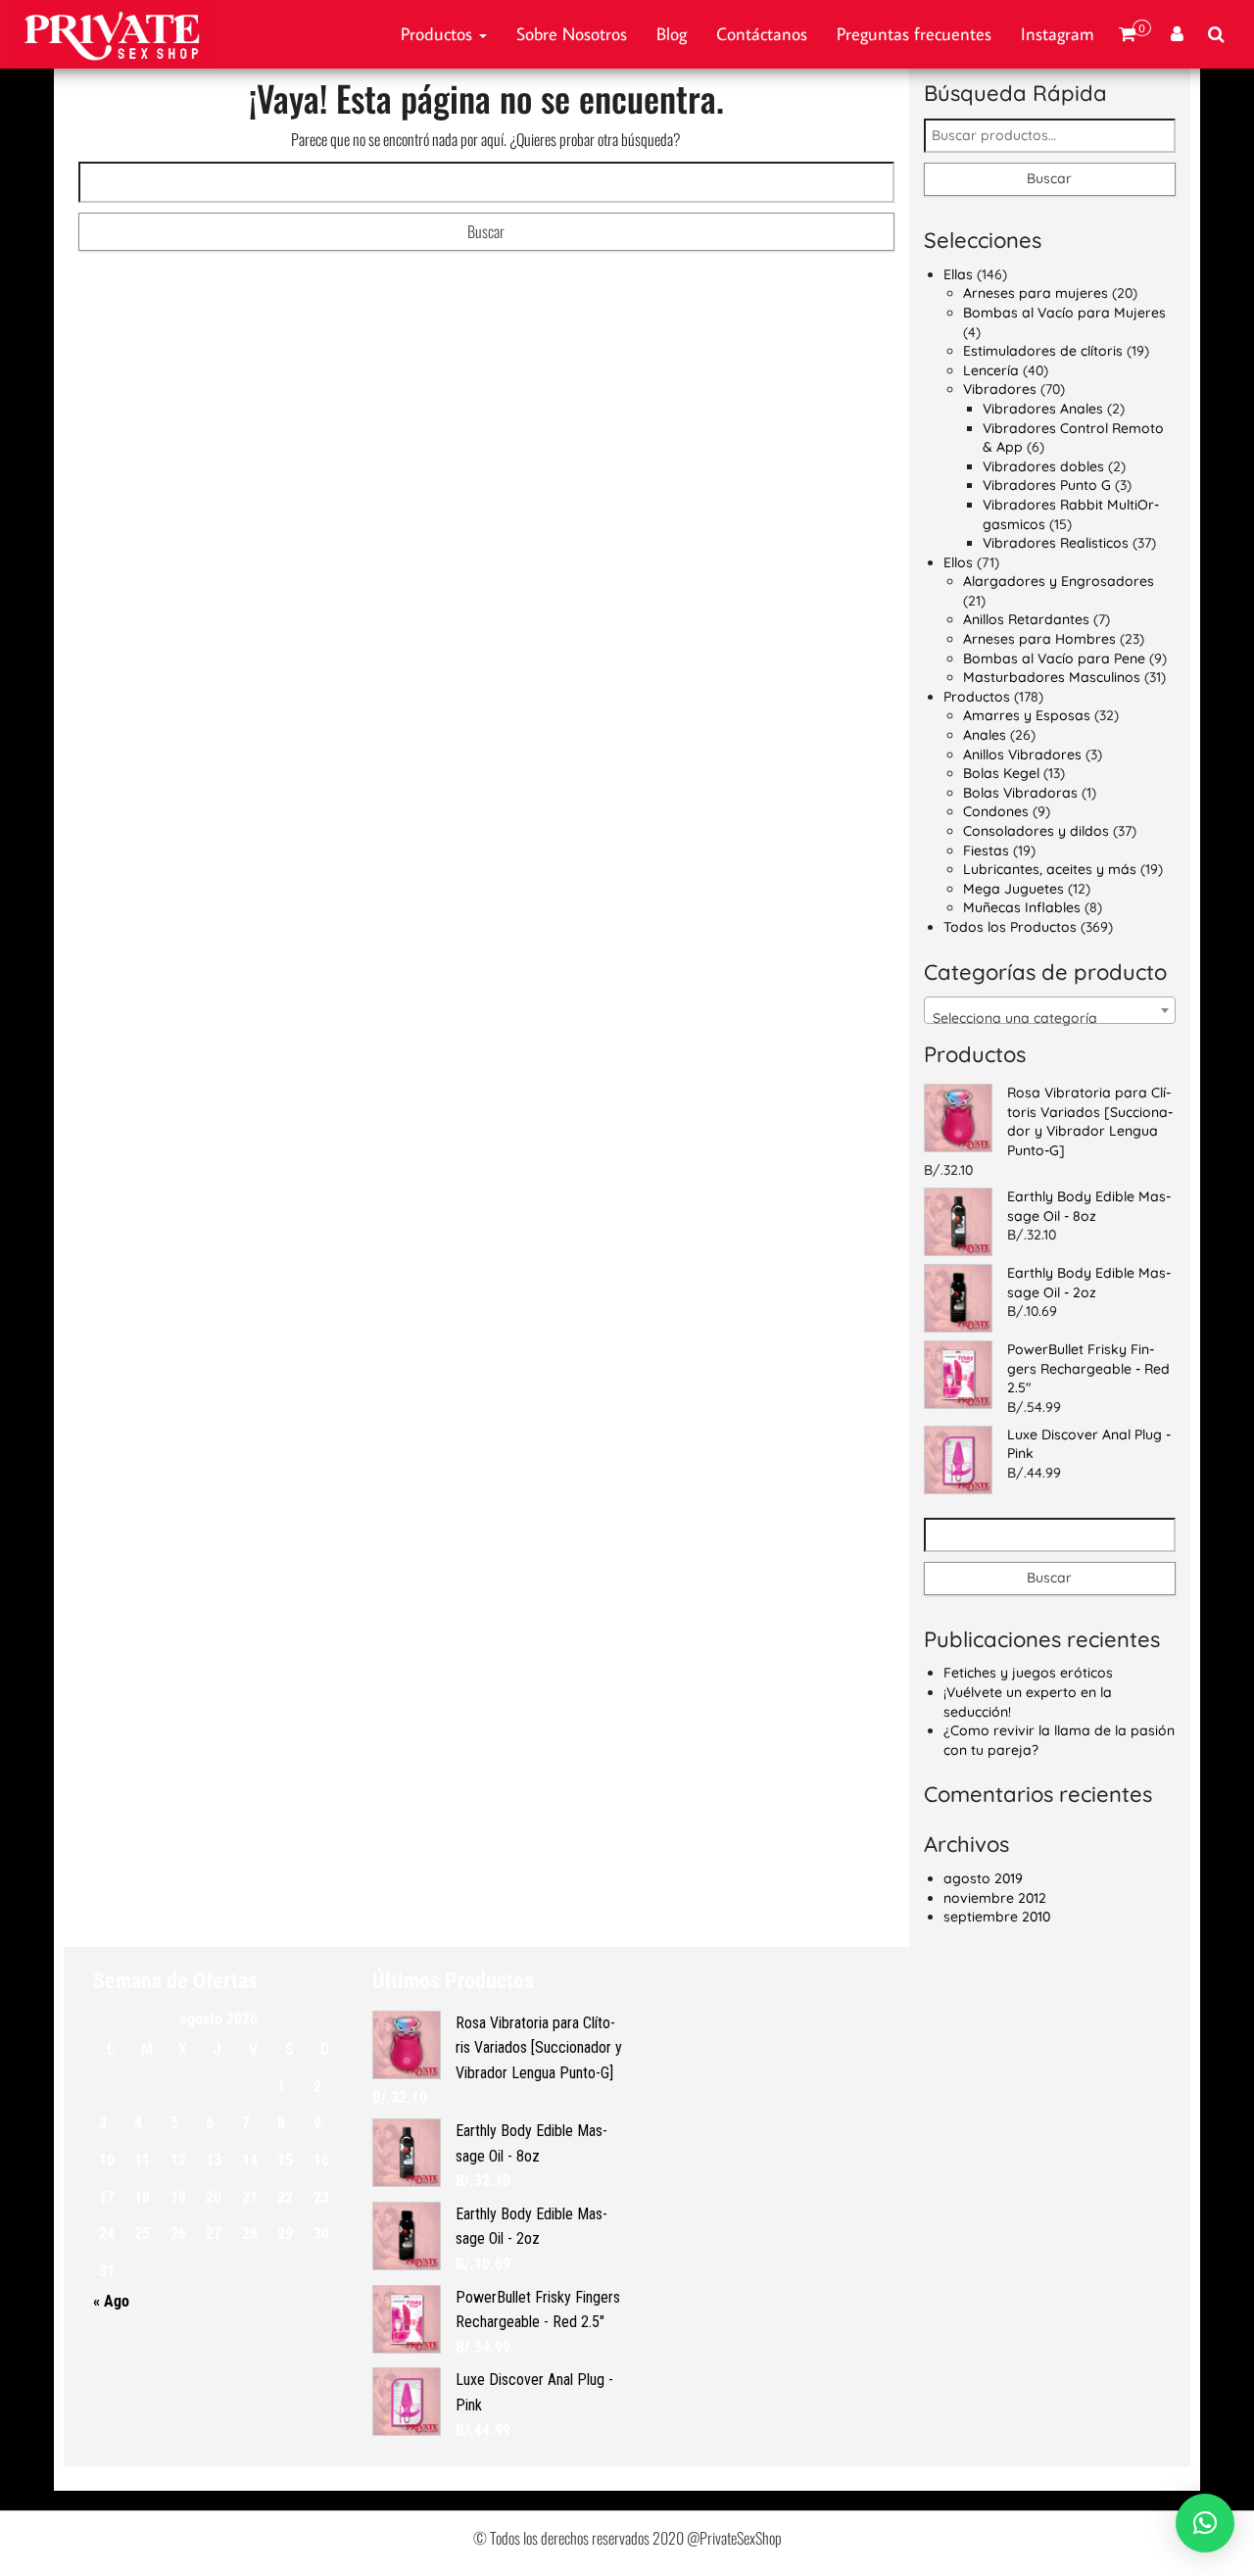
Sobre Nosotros (572, 34)
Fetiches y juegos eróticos (1028, 1673)
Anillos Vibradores (1022, 754)
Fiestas (986, 851)
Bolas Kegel (1001, 773)
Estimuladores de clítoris (1043, 351)
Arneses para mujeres (1036, 293)
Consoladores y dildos (1036, 831)
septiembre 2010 (997, 1917)
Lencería (991, 370)
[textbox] (1050, 1018)
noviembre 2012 (995, 1898)
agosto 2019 (983, 1878)
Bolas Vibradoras (1020, 793)
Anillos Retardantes (1026, 619)
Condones (996, 811)
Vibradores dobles (1043, 466)
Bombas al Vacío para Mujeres (1064, 313)
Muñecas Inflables (1022, 907)
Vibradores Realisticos (1056, 543)
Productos (439, 34)
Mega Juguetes (1013, 889)
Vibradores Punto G (1047, 485)
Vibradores (1000, 389)
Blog (672, 34)
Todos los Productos (1010, 927)
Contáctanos (762, 34)
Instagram (1058, 34)
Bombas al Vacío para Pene (1054, 658)
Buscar (1049, 178)
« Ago (111, 2301)
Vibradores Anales (1043, 409)
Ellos (958, 562)
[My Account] (1177, 34)
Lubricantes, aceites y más (1050, 869)
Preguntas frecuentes (914, 34)
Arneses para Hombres (1039, 639)
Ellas (958, 274)
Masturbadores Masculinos (1052, 677)
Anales (985, 735)
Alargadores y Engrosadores (1059, 581)
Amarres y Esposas (1027, 715)
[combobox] (1050, 1010)
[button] (1205, 2523)
